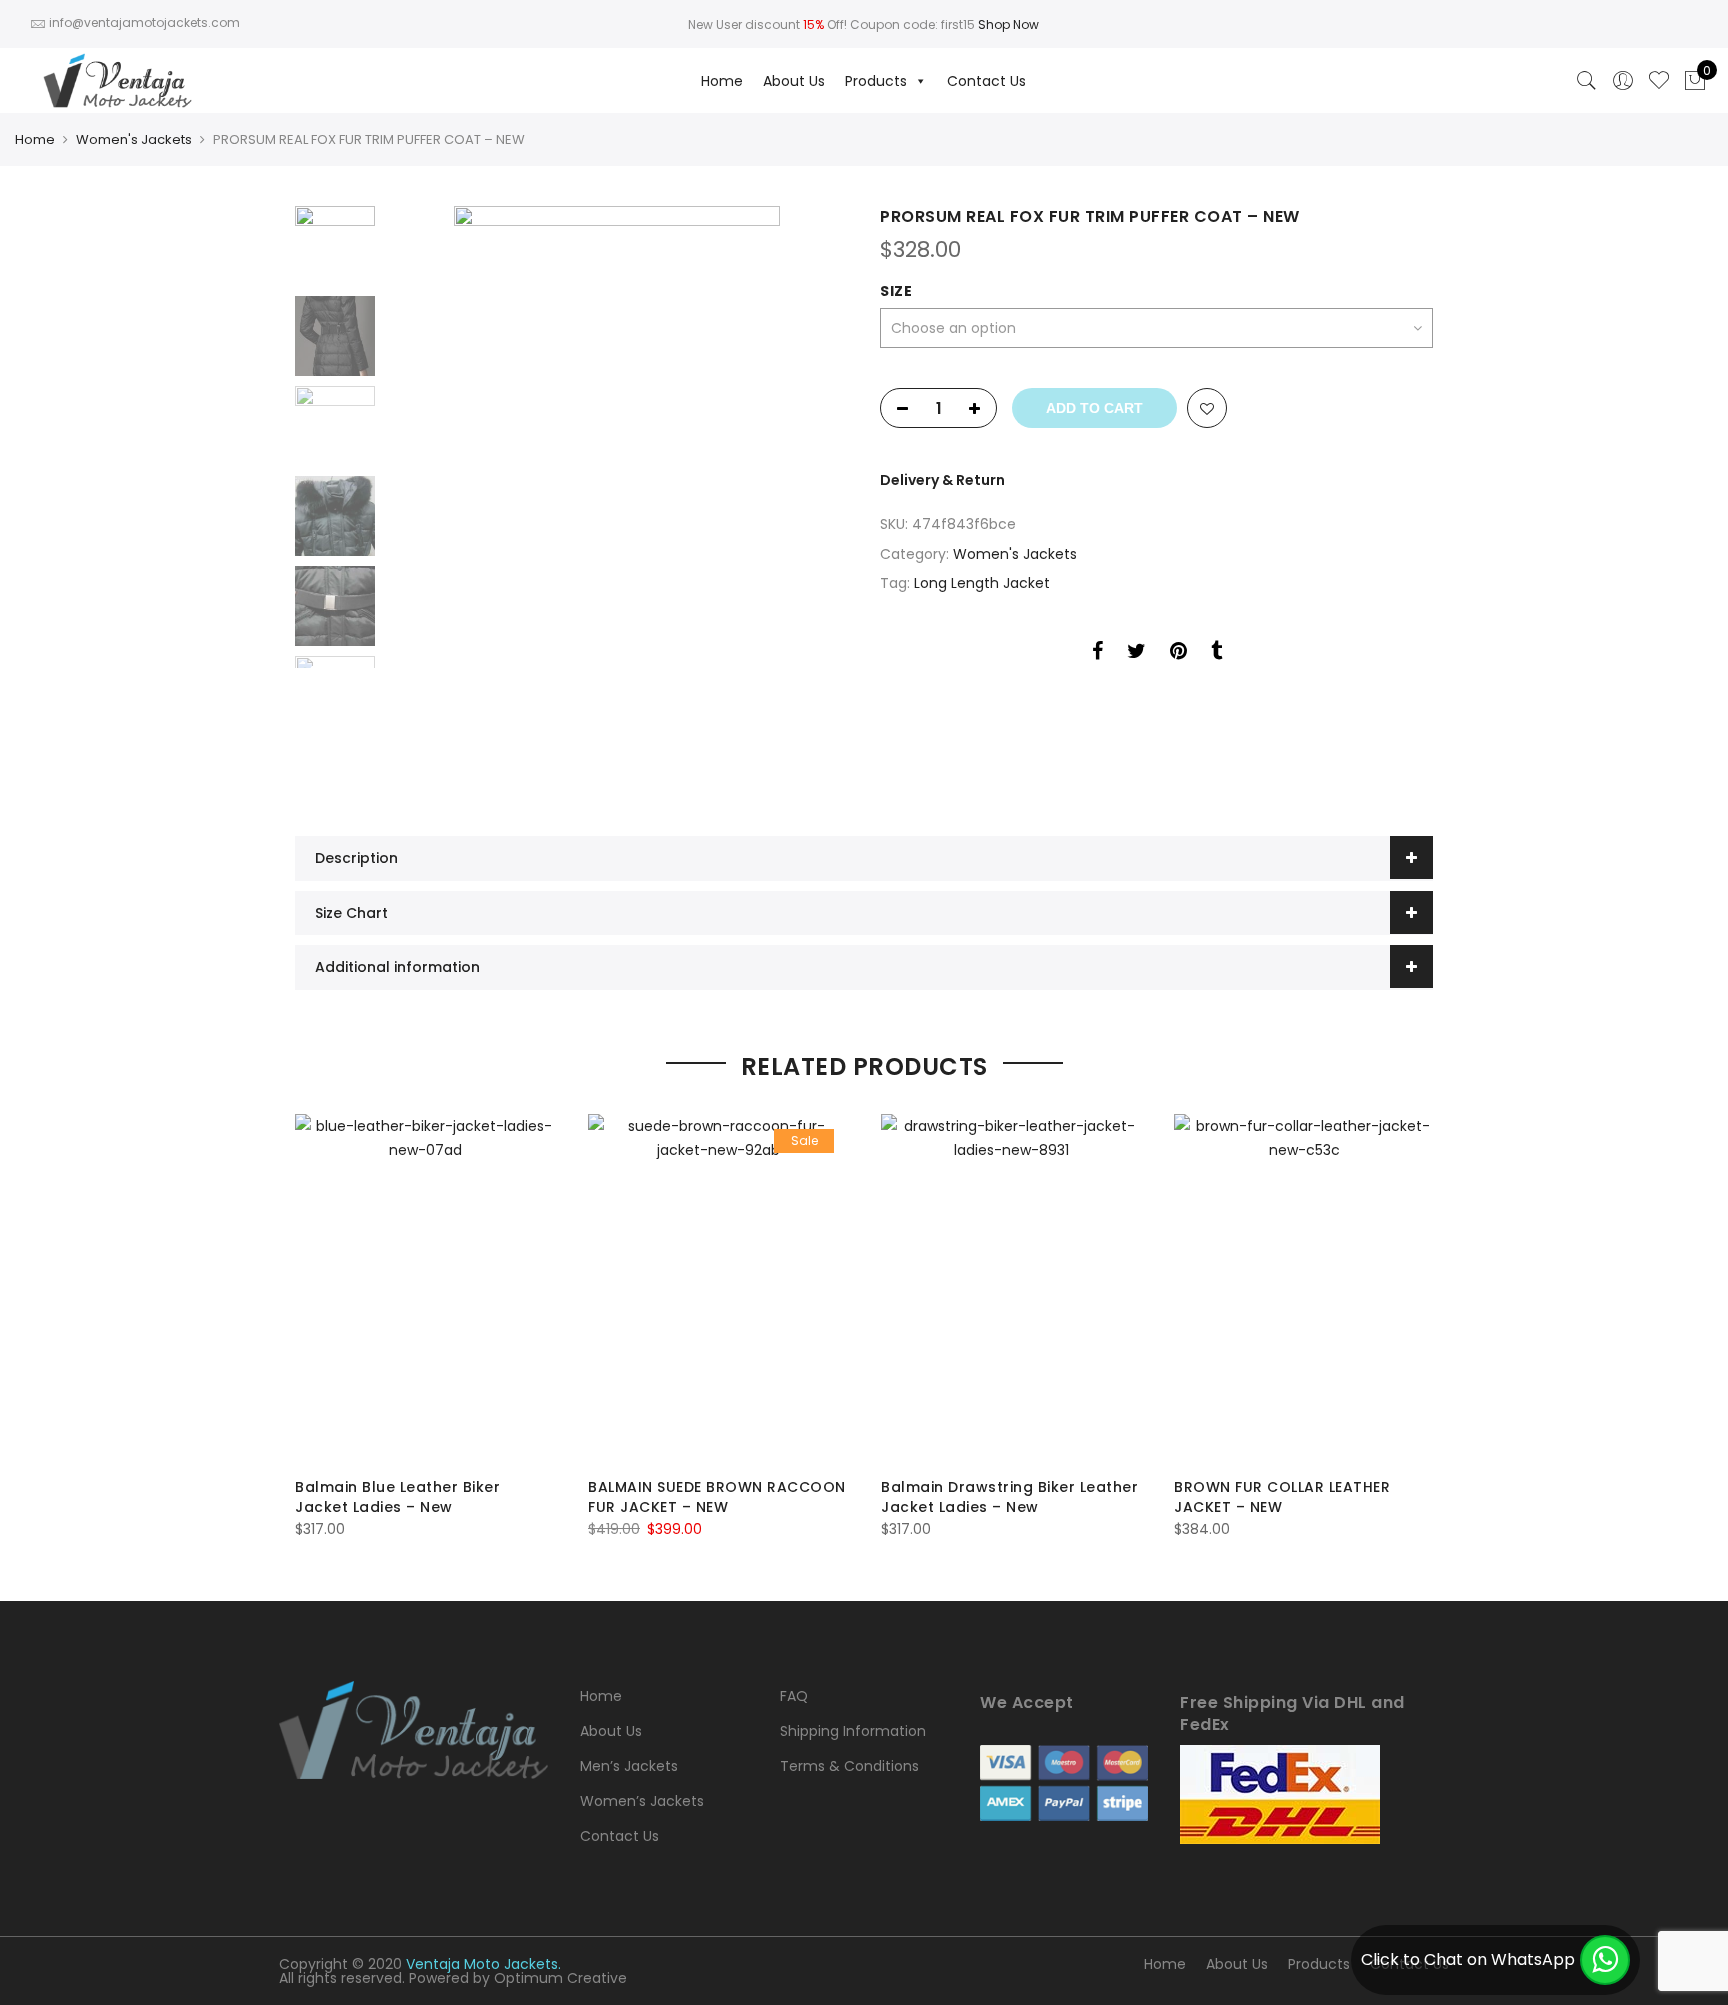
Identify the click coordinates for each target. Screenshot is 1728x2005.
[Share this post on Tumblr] (1216, 654)
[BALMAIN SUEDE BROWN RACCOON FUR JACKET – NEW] (718, 1288)
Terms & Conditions (849, 1766)
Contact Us (986, 81)
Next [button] (814, 496)
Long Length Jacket (982, 583)
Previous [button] (434, 496)
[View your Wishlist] (1659, 81)
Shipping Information (853, 1731)
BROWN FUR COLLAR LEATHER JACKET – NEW (1282, 1497)
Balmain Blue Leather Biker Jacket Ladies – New (397, 1497)
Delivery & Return (942, 480)
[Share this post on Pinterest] (1178, 654)
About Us (794, 81)
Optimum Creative (560, 1978)
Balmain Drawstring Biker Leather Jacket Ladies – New (1009, 1497)
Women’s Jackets (642, 1801)
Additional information (397, 967)
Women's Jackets (134, 139)
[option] (616, 496)
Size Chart (351, 913)
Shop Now (1008, 24)
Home (722, 81)
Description (356, 858)
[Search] (1587, 81)
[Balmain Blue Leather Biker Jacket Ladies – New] (425, 1288)
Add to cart (1094, 408)
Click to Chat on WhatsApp (1468, 1959)
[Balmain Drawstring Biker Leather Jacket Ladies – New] (1011, 1288)
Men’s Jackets (629, 1766)
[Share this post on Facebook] (1097, 654)
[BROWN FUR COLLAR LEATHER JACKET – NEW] (1304, 1288)
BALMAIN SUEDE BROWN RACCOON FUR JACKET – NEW (717, 1497)
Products (876, 81)
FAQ (794, 1696)
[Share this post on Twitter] (1136, 654)
